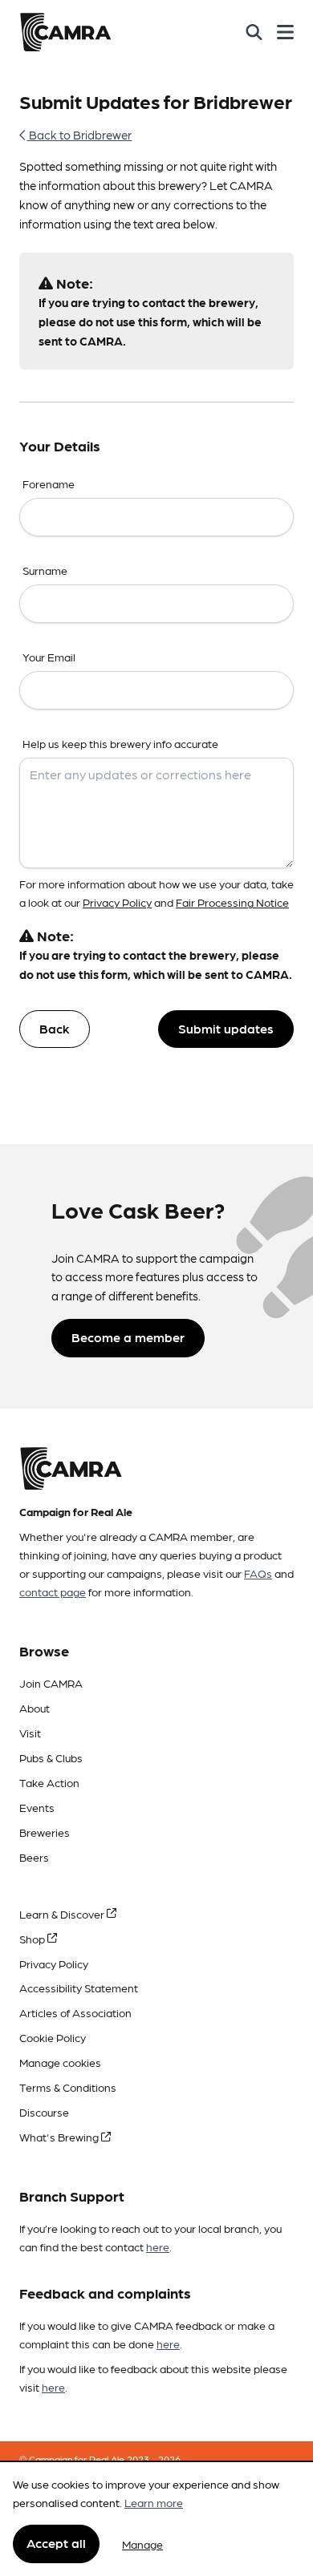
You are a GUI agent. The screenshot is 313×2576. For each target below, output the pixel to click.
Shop (33, 1939)
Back (55, 1028)
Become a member (128, 1337)
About (35, 1708)
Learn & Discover (63, 1914)
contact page (53, 1591)
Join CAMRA (51, 1683)
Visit (30, 1733)
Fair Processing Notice (232, 902)
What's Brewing (60, 2137)
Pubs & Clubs (51, 1757)
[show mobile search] (254, 32)
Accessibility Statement (79, 1988)
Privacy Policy (117, 902)
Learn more (154, 2502)
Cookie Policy (53, 2037)
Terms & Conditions (68, 2087)
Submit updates (226, 1028)
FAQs (258, 1573)
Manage (142, 2544)
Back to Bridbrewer (79, 135)
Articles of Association (75, 2012)
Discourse (44, 2112)
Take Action (49, 1782)
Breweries (45, 1832)
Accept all (56, 2543)
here (158, 2246)
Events (37, 1807)
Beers (34, 1857)
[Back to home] (65, 32)
